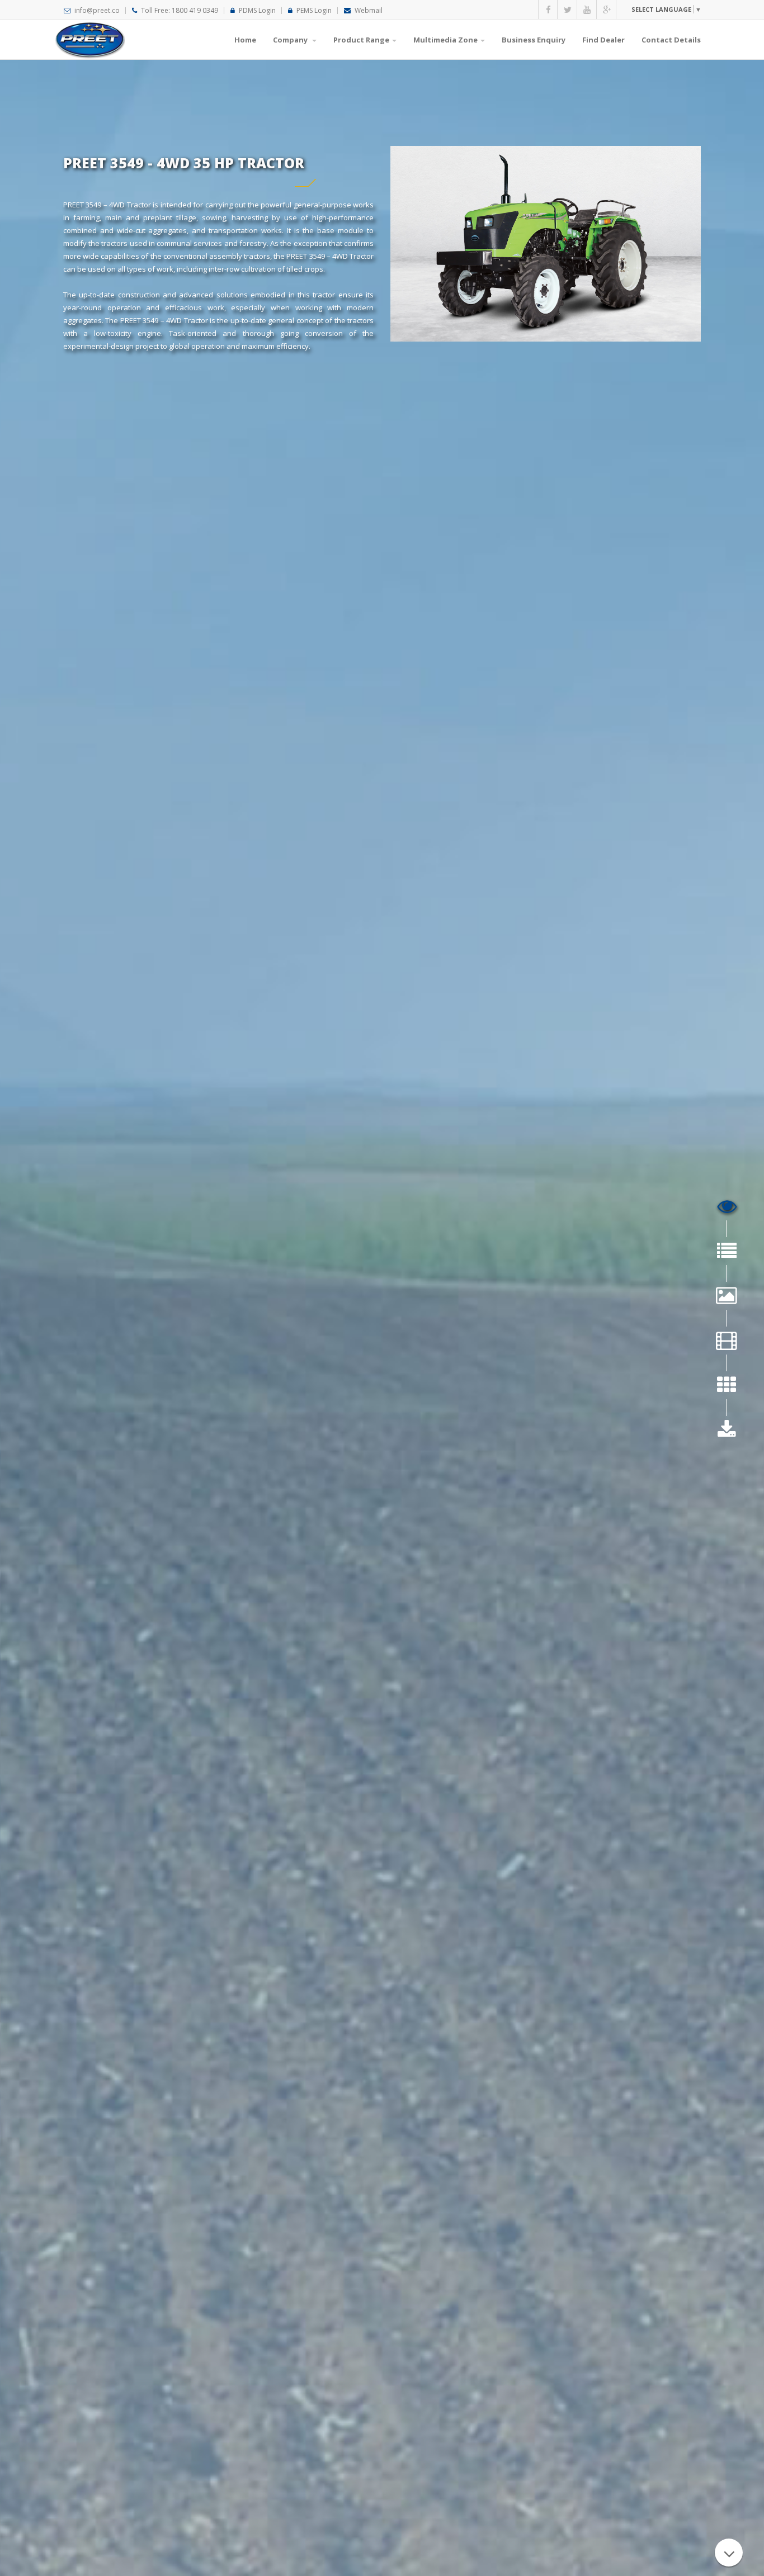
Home (245, 40)
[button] (666, 9)
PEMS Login (314, 10)
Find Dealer (603, 40)
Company (291, 40)
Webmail (369, 10)
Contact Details (671, 40)
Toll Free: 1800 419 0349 (180, 10)
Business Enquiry (534, 40)
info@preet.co (97, 10)
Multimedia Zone (445, 40)
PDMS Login (257, 10)
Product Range (361, 40)
